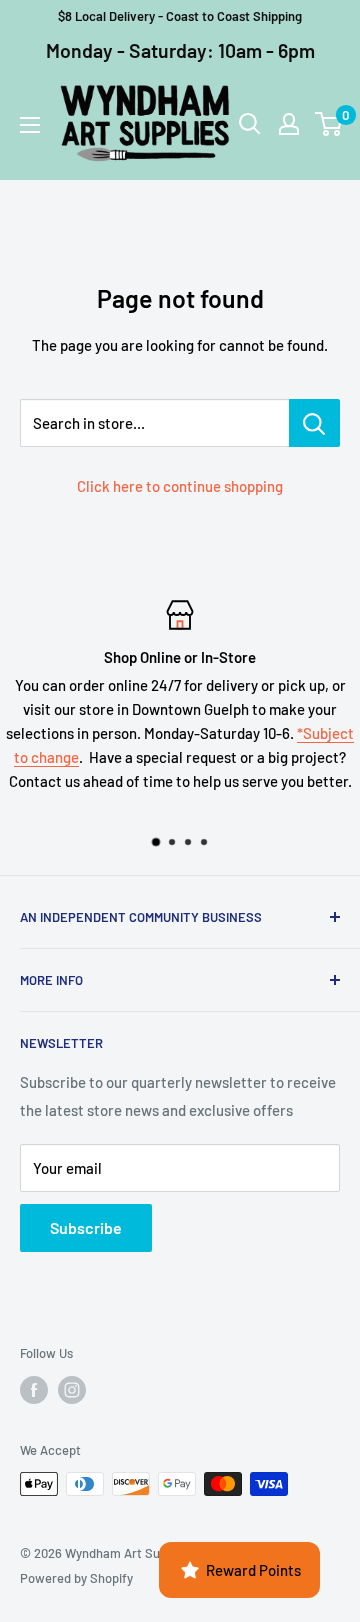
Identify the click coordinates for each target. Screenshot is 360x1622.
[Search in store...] (314, 423)
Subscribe (86, 1227)
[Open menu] (30, 125)
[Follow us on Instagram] (72, 1390)
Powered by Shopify (76, 1578)
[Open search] (250, 124)
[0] (329, 124)
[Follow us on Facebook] (34, 1390)
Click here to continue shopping (180, 486)
